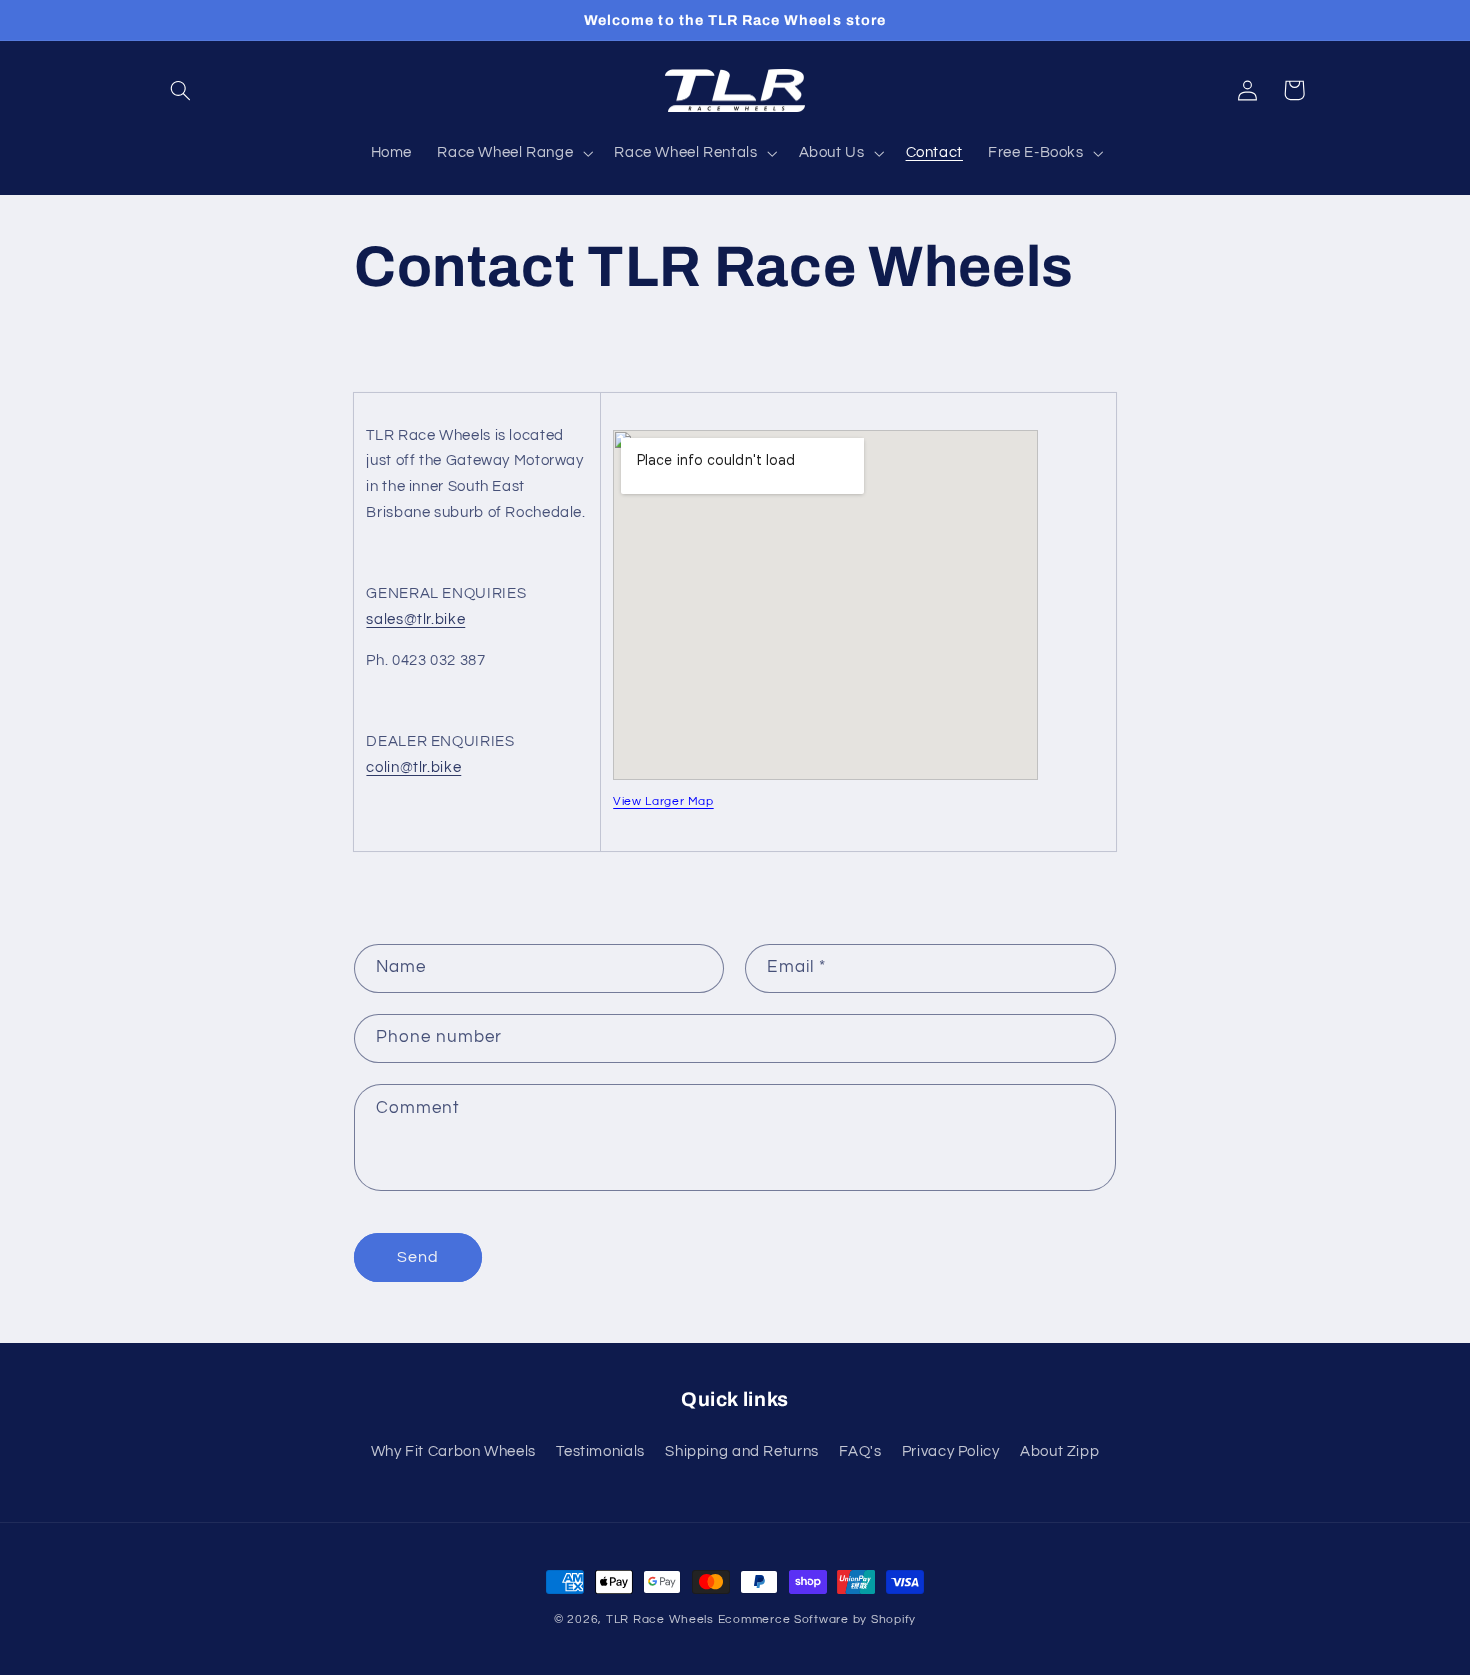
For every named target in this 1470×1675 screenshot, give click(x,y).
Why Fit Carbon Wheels (453, 1450)
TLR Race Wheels (660, 1619)
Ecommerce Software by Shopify (817, 1619)
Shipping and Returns (742, 1450)
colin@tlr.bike (413, 767)
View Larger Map (663, 801)
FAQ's (860, 1450)
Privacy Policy (951, 1450)
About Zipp (1059, 1450)
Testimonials (600, 1450)
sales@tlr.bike (415, 619)
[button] (181, 90)
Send (418, 1257)
